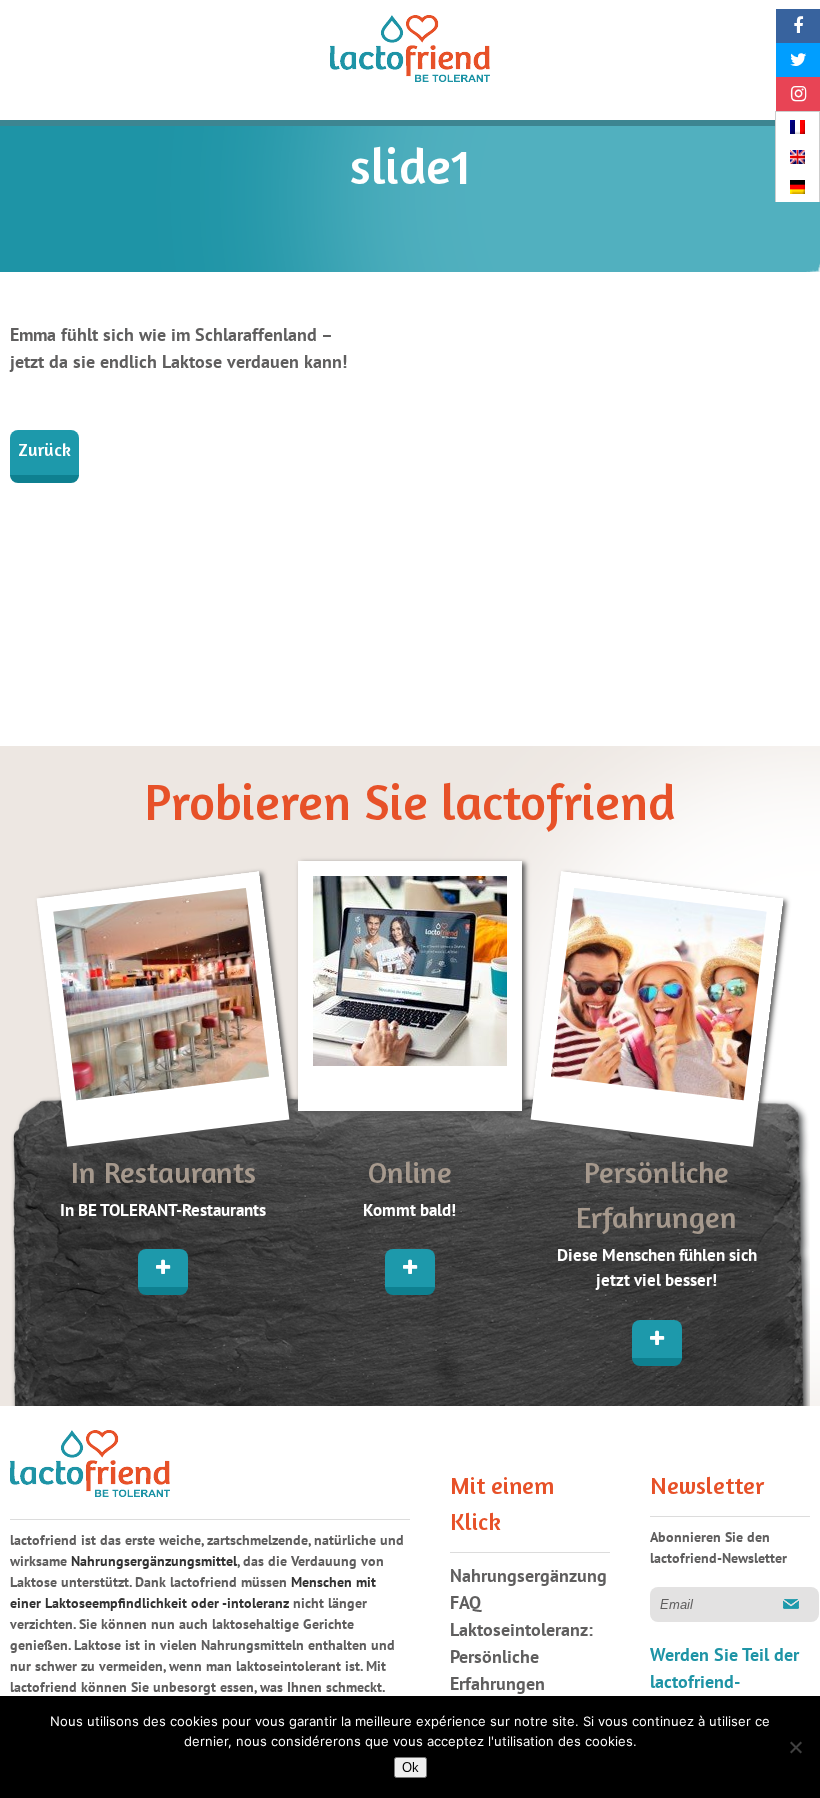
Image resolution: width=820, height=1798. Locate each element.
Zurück (44, 452)
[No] (795, 1747)
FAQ (465, 1603)
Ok (410, 1767)
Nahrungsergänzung (528, 1576)
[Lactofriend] (410, 52)
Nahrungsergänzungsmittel (154, 1561)
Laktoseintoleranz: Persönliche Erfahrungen (521, 1657)
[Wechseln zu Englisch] (797, 157)
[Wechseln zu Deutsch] (797, 187)
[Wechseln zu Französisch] (797, 127)
